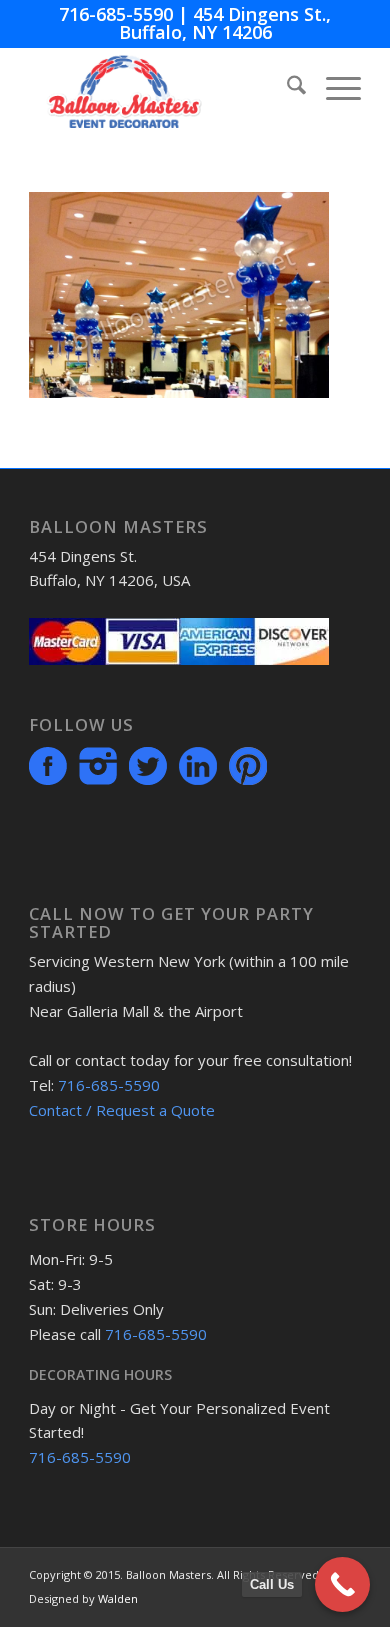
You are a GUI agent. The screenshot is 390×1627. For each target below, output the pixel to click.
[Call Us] (342, 1584)
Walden (118, 1598)
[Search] (286, 88)
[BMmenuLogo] (161, 88)
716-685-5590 (116, 14)
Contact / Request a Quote (122, 1110)
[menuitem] (286, 88)
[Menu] (333, 88)
